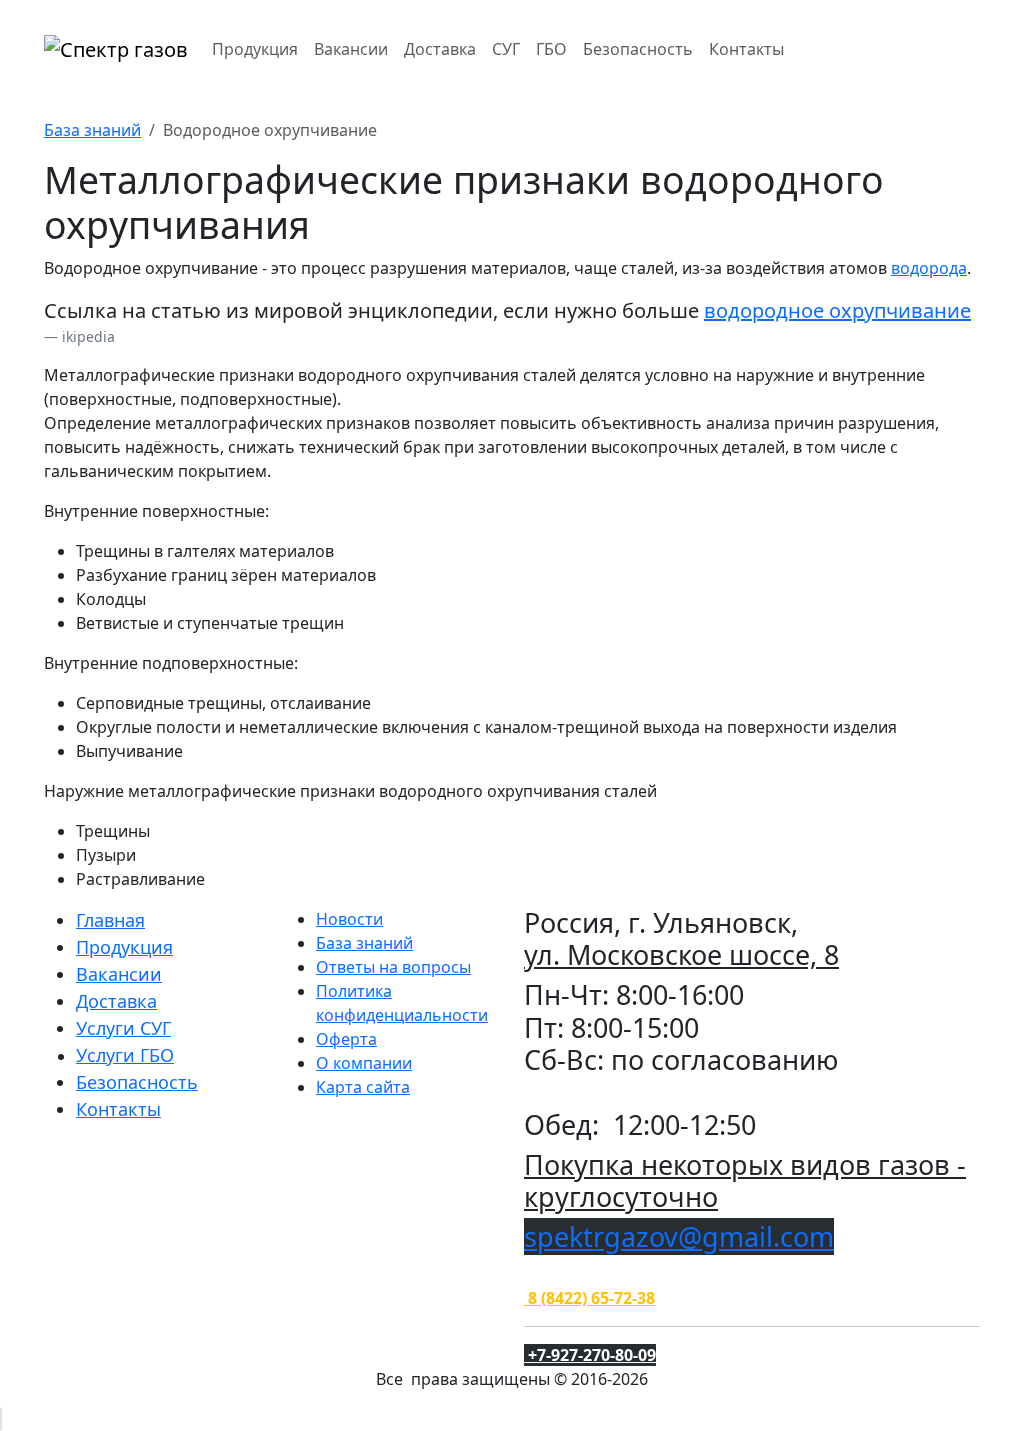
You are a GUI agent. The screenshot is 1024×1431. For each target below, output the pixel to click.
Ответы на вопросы (393, 967)
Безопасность (638, 49)
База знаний (92, 130)
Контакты (746, 49)
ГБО (551, 49)
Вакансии (351, 49)
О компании (364, 1063)
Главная (110, 920)
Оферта (346, 1039)
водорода (929, 268)
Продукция (255, 49)
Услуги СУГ (123, 1028)
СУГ (506, 49)
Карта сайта (363, 1087)
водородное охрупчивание (837, 310)
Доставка (440, 49)
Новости (349, 919)
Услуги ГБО (125, 1055)
